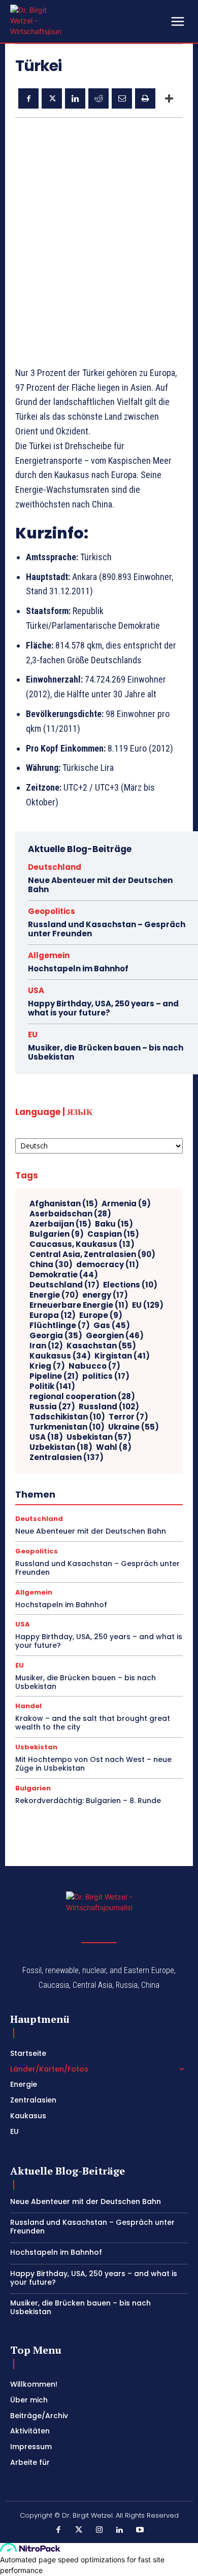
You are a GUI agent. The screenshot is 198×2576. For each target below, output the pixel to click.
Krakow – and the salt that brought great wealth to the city (93, 1723)
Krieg (47, 1366)
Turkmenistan (67, 1427)
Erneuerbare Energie (79, 1305)
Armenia (126, 1204)
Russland (109, 1407)
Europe (101, 1315)
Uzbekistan (61, 1447)
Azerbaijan (60, 1224)
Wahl (114, 1447)
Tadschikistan (67, 1417)
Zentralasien (67, 1458)
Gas (112, 1326)
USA (36, 990)
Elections (130, 1285)
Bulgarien (57, 1234)
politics (106, 1376)
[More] (169, 98)
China (51, 1265)
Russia (52, 1407)
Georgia (56, 1336)
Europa (53, 1315)
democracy (108, 1265)
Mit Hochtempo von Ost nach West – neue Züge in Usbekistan (93, 1764)
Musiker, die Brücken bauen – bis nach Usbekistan (106, 1052)
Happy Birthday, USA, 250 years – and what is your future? (103, 1008)
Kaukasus (60, 1356)
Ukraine (134, 1427)
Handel (28, 1706)
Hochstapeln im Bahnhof (78, 969)
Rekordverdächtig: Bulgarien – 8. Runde (88, 1801)
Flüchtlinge (60, 1326)
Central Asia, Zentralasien (92, 1255)
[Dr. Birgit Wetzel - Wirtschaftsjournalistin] (36, 21)
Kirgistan (122, 1356)
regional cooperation (82, 1397)
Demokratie (64, 1275)
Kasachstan (101, 1346)
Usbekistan (99, 1437)
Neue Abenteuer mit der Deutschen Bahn (100, 885)
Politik (52, 1386)
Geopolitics (52, 911)
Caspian (113, 1234)
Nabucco (94, 1366)
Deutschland (55, 867)
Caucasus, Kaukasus (82, 1244)
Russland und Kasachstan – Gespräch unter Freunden (107, 929)
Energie (54, 1295)
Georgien (115, 1336)
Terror (128, 1417)
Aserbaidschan (70, 1214)
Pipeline (54, 1376)
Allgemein (49, 955)
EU (33, 1035)
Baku (114, 1224)
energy (105, 1295)
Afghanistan (64, 1204)
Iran (46, 1346)
